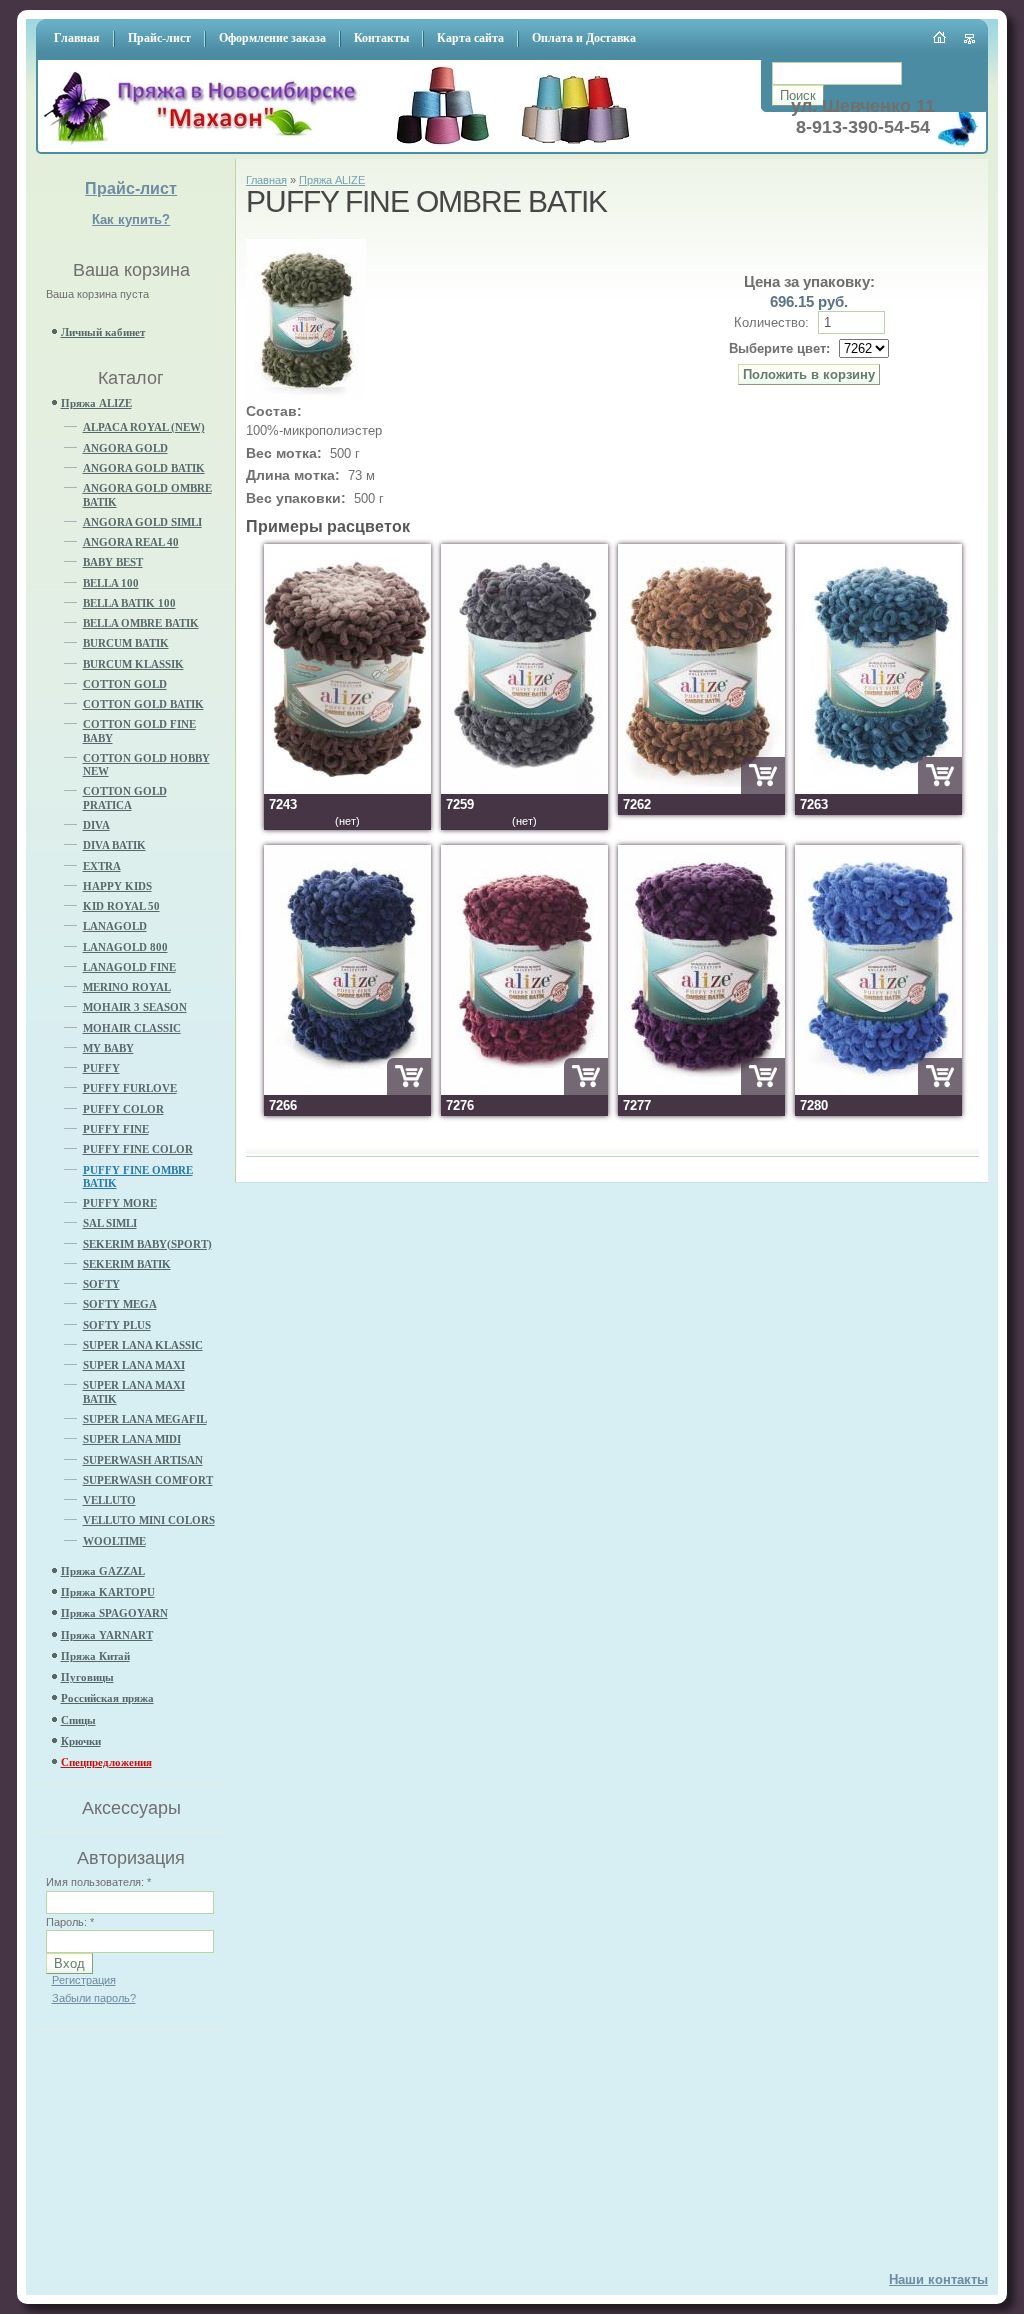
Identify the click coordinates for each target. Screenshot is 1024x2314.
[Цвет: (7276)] (524, 1090)
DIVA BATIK (114, 845)
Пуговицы (87, 1677)
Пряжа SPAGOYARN (114, 1613)
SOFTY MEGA (120, 1304)
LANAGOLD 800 (125, 947)
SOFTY (101, 1284)
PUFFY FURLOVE (130, 1088)
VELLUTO (109, 1500)
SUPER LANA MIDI (132, 1439)
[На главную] (206, 145)
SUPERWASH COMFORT (148, 1480)
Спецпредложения (106, 1762)
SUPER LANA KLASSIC (143, 1345)
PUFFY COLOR (123, 1109)
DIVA (96, 825)
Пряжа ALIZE (96, 403)
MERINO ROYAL (127, 987)
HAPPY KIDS (117, 886)
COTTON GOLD (125, 684)
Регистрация (84, 1980)
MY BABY (108, 1048)
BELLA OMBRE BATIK (141, 623)
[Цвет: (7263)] (878, 789)
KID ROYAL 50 (121, 906)
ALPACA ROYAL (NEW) (144, 427)
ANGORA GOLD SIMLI (142, 522)
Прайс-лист (131, 188)
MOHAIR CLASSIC (132, 1028)
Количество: (773, 322)
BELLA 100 (111, 583)
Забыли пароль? (94, 1998)
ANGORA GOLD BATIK (144, 468)
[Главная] (940, 37)
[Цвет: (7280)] (878, 1090)
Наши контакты (938, 2279)
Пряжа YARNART (107, 1635)
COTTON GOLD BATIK (143, 704)
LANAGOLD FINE (129, 967)
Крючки (81, 1741)
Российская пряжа (107, 1698)
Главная (266, 180)
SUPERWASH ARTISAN (143, 1460)
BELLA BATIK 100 (129, 603)
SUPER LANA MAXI (134, 1365)
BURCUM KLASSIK (133, 664)
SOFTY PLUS (117, 1325)
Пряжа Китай (95, 1656)
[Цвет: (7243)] (347, 789)
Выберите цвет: (779, 348)
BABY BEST (113, 562)
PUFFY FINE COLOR (138, 1149)
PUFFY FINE (116, 1129)
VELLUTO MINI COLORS (149, 1520)
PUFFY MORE (120, 1203)
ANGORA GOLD (125, 448)
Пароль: (70, 1922)
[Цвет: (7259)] (524, 789)
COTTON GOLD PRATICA (125, 797)
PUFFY (101, 1068)
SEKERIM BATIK (127, 1264)
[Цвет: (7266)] (347, 1090)
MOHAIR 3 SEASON (135, 1007)
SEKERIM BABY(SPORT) (147, 1244)
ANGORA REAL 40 (131, 542)
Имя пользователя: (98, 1882)
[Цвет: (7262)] (701, 789)
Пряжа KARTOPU (108, 1592)
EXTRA (102, 866)
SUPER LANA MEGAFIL (145, 1419)
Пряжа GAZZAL (103, 1571)
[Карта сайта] (970, 39)
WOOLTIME (114, 1541)
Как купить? (131, 219)
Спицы (78, 1720)
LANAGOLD (115, 926)
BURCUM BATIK (126, 643)
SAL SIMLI (110, 1223)
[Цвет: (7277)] (701, 1090)
